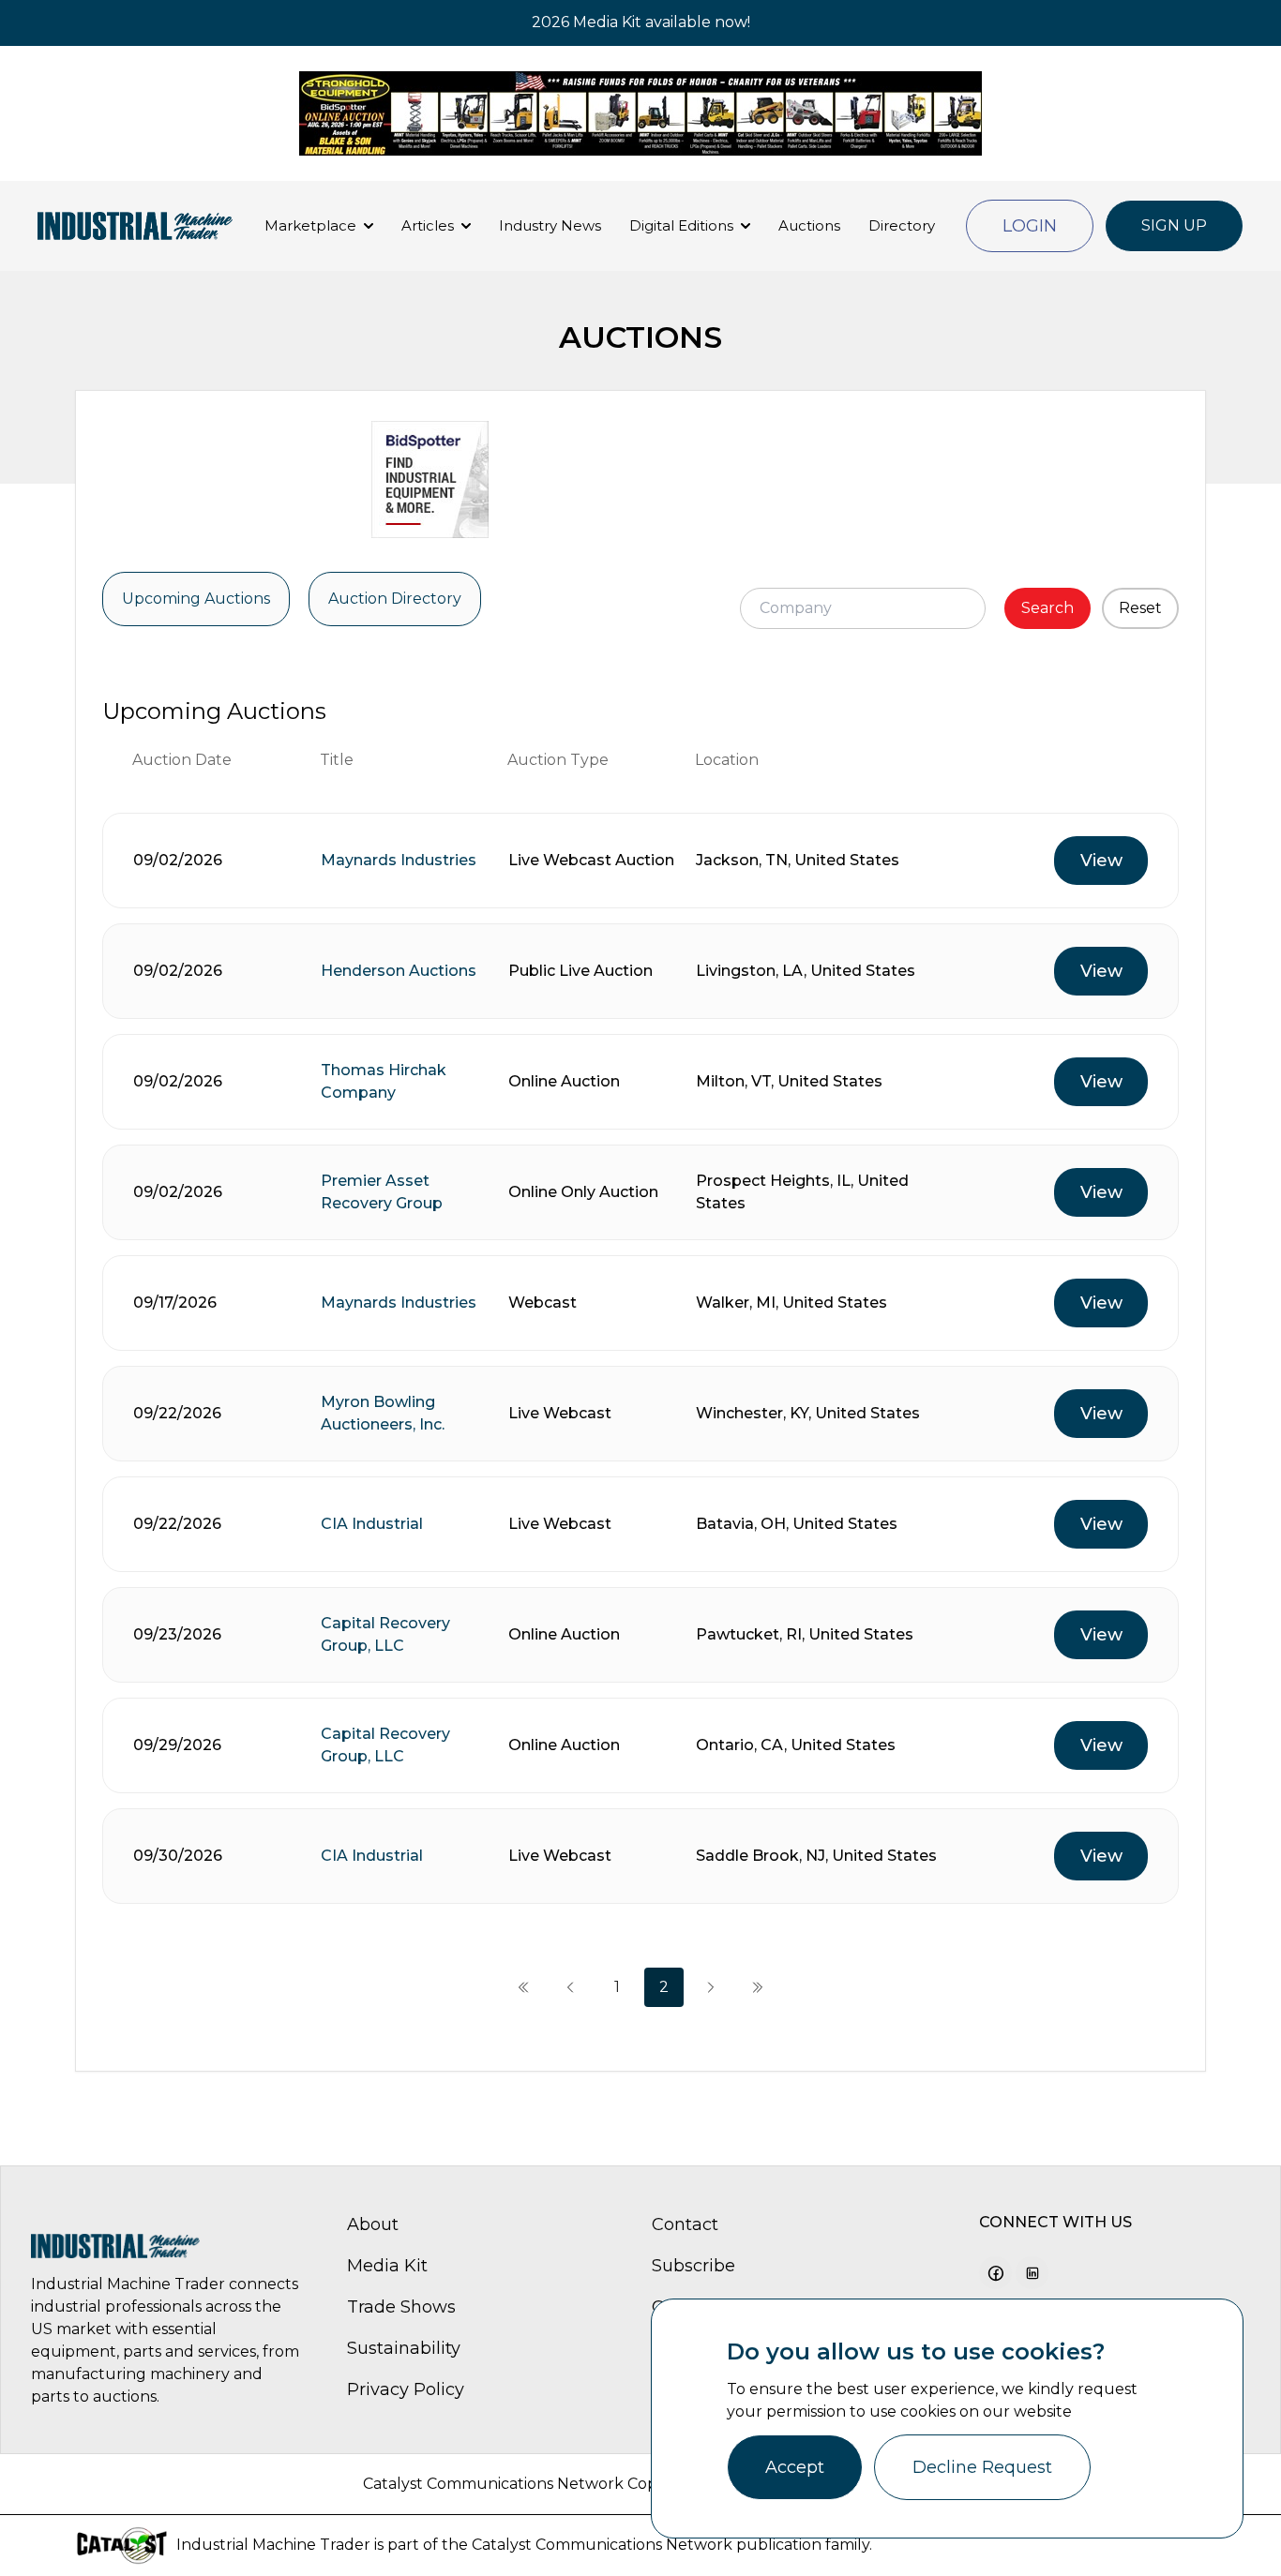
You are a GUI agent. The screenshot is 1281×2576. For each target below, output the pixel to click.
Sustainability (404, 2348)
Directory (902, 225)
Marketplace (310, 225)
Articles (428, 225)
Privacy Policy (406, 2389)
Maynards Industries (399, 860)
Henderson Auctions (399, 971)
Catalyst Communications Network (602, 2545)
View (1101, 861)
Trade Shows (401, 2307)
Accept (795, 2467)
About (373, 2224)
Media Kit (387, 2266)
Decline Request (982, 2467)
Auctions (809, 225)
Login (1030, 226)
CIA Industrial (372, 1524)
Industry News (550, 225)
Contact (685, 2224)
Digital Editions (681, 225)
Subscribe (693, 2266)
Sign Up (1174, 225)
